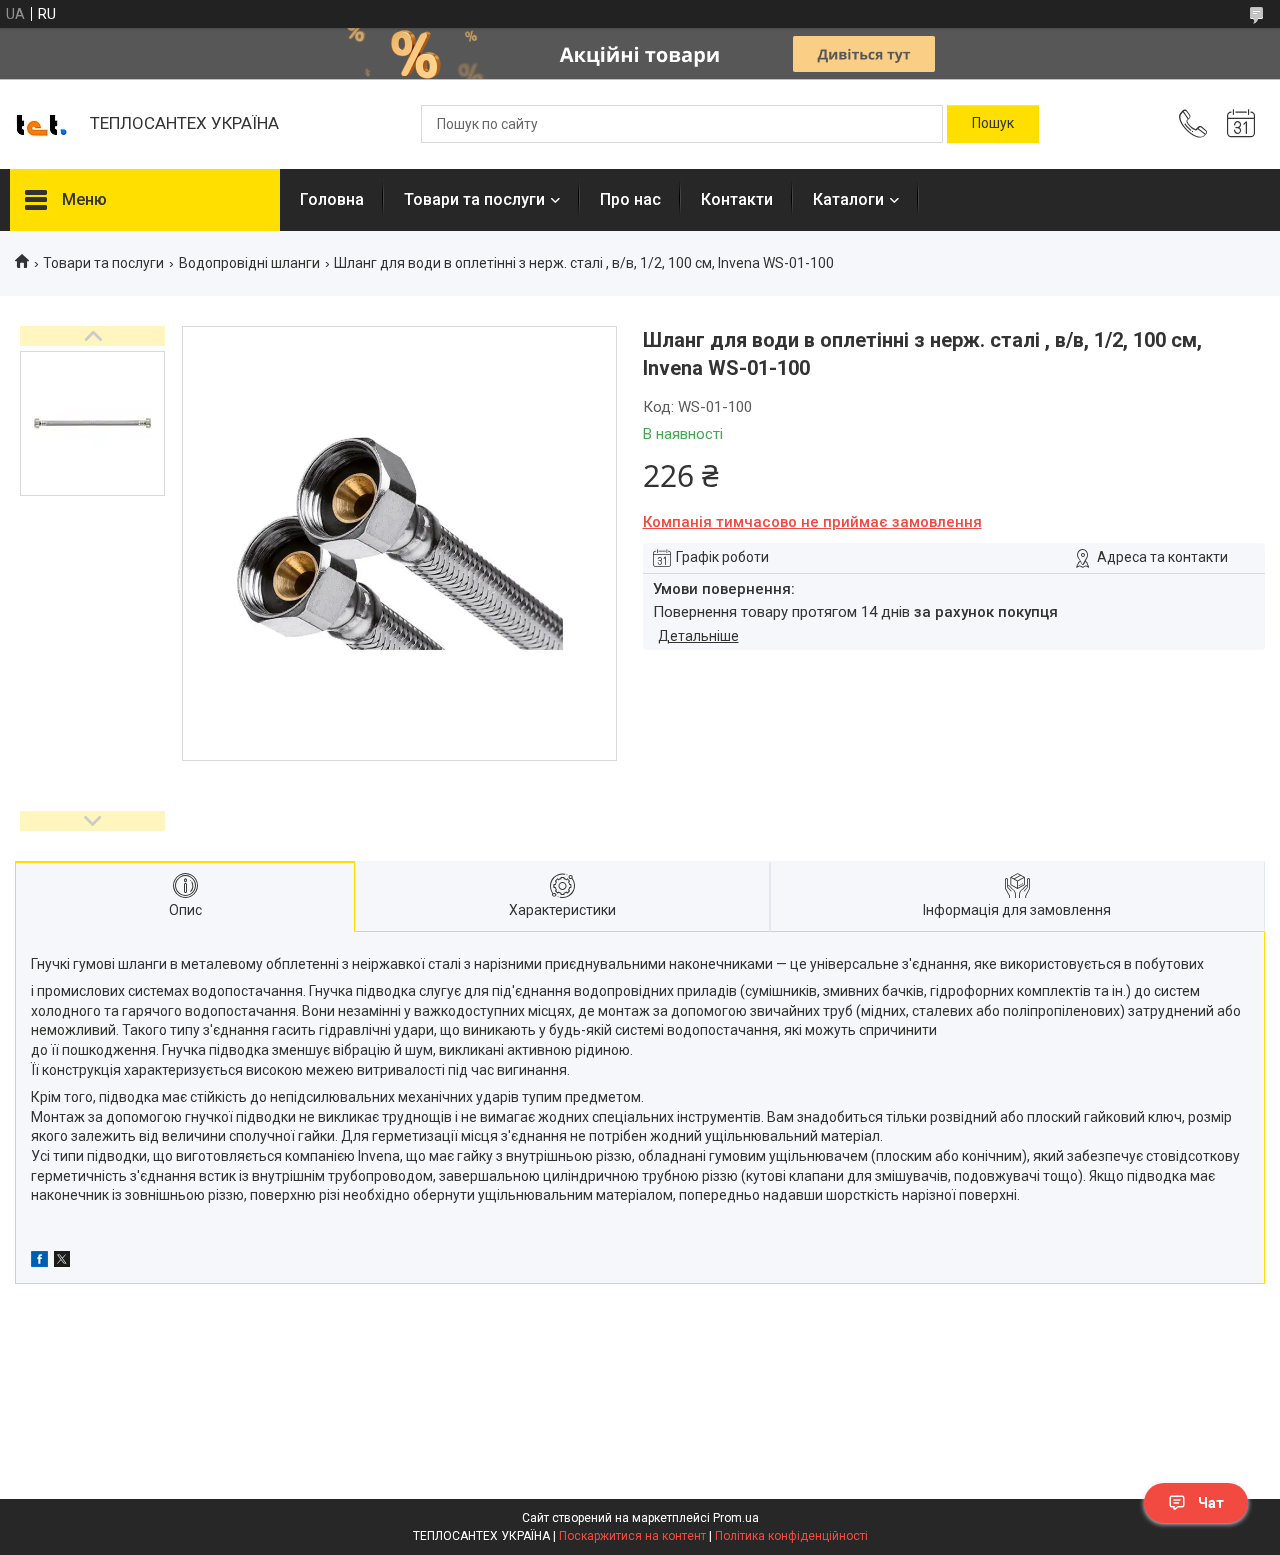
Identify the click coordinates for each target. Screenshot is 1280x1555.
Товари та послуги (474, 199)
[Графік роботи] (1241, 124)
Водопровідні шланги (249, 263)
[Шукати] (993, 124)
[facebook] (39, 1262)
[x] (62, 1262)
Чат (1211, 1503)
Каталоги (848, 199)
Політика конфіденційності (791, 1536)
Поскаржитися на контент (632, 1536)
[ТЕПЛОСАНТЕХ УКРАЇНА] (40, 124)
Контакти (737, 199)
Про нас (630, 199)
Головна (332, 199)
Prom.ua (736, 1518)
